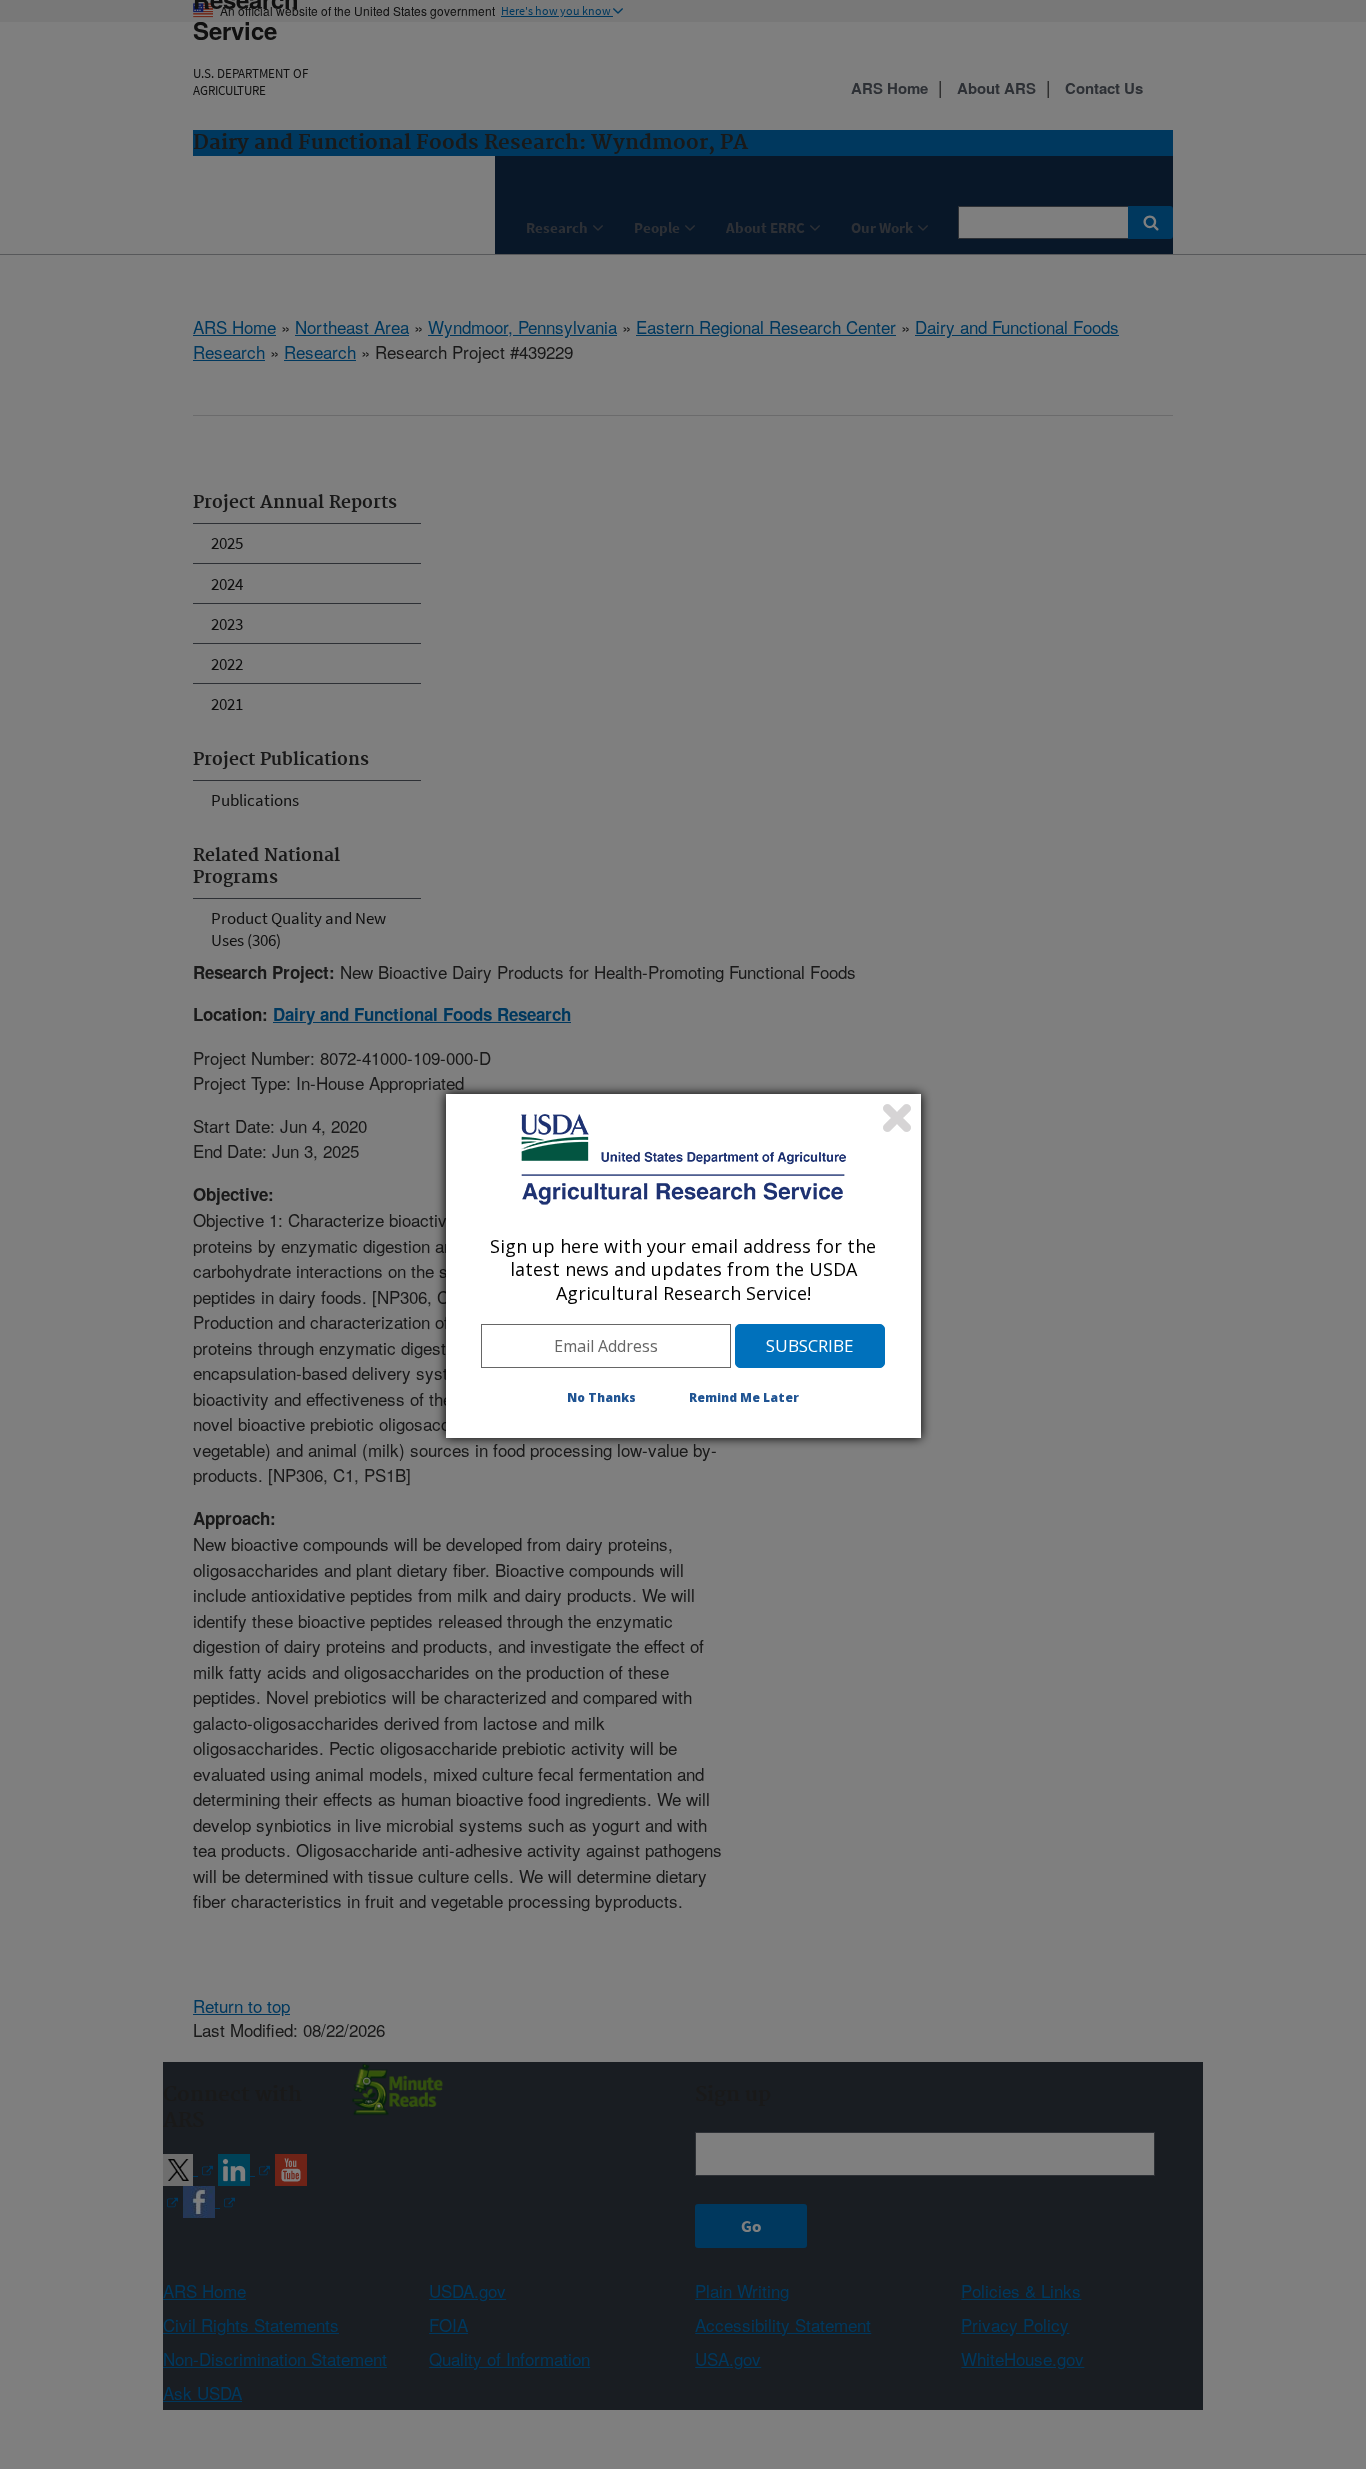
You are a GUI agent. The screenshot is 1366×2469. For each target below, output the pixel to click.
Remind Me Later (744, 1397)
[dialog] (683, 1266)
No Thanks (601, 1397)
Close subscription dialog (897, 1118)
